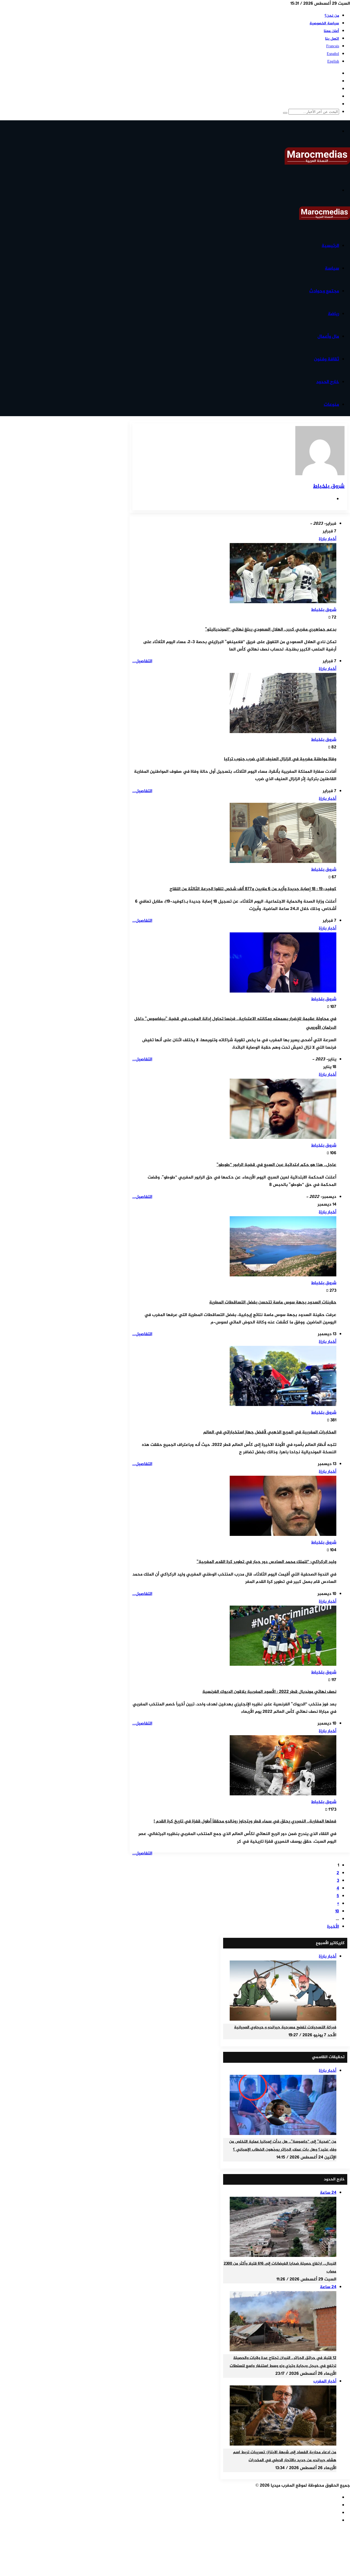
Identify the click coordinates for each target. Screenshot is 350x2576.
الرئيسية (330, 246)
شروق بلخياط (329, 486)
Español (333, 54)
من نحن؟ (332, 16)
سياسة (332, 269)
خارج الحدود (328, 382)
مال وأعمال (328, 337)
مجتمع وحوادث (324, 291)
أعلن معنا (331, 31)
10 (337, 1911)
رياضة (333, 314)
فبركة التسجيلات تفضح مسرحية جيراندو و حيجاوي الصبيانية (285, 2027)
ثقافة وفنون (326, 359)
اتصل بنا (332, 39)
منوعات (331, 405)
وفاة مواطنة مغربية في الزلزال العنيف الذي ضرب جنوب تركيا (280, 759)
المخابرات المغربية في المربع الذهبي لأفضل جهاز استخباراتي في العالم (270, 1432)
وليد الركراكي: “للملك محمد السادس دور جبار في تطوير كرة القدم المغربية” (266, 1562)
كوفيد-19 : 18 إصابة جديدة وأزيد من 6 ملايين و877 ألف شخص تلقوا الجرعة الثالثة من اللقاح (253, 889)
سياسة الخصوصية (324, 23)
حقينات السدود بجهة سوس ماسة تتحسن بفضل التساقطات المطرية (273, 1302)
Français (333, 46)
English (333, 62)
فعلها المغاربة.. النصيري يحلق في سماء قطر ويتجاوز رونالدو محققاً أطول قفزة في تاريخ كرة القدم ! (245, 1821)
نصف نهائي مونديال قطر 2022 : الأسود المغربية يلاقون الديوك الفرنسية (269, 1692)
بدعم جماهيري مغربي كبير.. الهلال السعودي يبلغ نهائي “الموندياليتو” (271, 630)
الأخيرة (333, 1927)
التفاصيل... (142, 661)
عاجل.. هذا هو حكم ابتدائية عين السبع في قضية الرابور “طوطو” (276, 1165)
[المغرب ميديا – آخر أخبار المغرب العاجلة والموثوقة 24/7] (317, 164)
